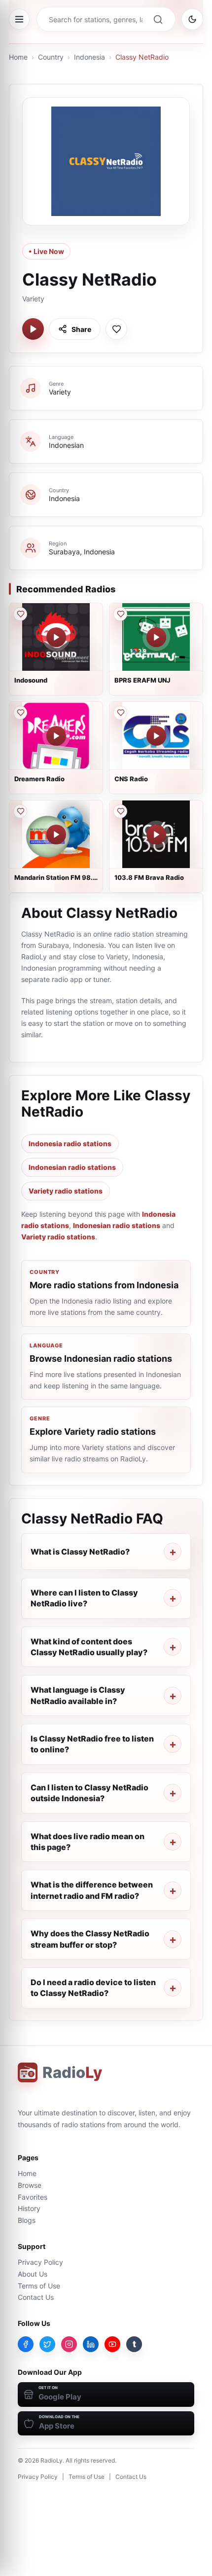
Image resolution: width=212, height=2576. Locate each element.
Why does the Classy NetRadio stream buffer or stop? (90, 1939)
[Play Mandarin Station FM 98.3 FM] (56, 834)
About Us (33, 2274)
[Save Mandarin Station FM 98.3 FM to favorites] (20, 811)
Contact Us (36, 2297)
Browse (30, 2185)
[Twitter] (47, 2344)
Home (18, 57)
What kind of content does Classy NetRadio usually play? (89, 1647)
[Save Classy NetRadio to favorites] (116, 329)
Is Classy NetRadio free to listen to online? (92, 1744)
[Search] (158, 19)
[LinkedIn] (91, 2344)
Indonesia (89, 57)
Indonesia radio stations (70, 1143)
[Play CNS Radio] (156, 736)
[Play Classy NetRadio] (33, 329)
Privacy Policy (40, 2262)
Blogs (27, 2220)
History (29, 2208)
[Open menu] (19, 19)
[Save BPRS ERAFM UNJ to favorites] (120, 614)
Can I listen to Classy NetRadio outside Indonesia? (89, 1793)
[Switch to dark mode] (192, 19)
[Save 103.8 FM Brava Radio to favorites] (120, 811)
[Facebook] (26, 2344)
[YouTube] (112, 2344)
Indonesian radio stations (72, 1167)
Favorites (33, 2197)
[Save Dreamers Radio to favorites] (20, 713)
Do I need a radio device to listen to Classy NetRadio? (93, 1988)
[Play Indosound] (56, 637)
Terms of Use (39, 2286)
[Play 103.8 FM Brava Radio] (156, 834)
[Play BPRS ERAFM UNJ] (156, 637)
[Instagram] (69, 2344)
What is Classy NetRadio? (80, 1552)
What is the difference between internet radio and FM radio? (92, 1890)
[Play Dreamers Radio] (56, 736)
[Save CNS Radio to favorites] (120, 713)
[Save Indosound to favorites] (20, 614)
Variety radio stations (66, 1191)
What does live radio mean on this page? (88, 1842)
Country (51, 57)
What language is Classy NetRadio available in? (78, 1695)
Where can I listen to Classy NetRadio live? (84, 1598)
